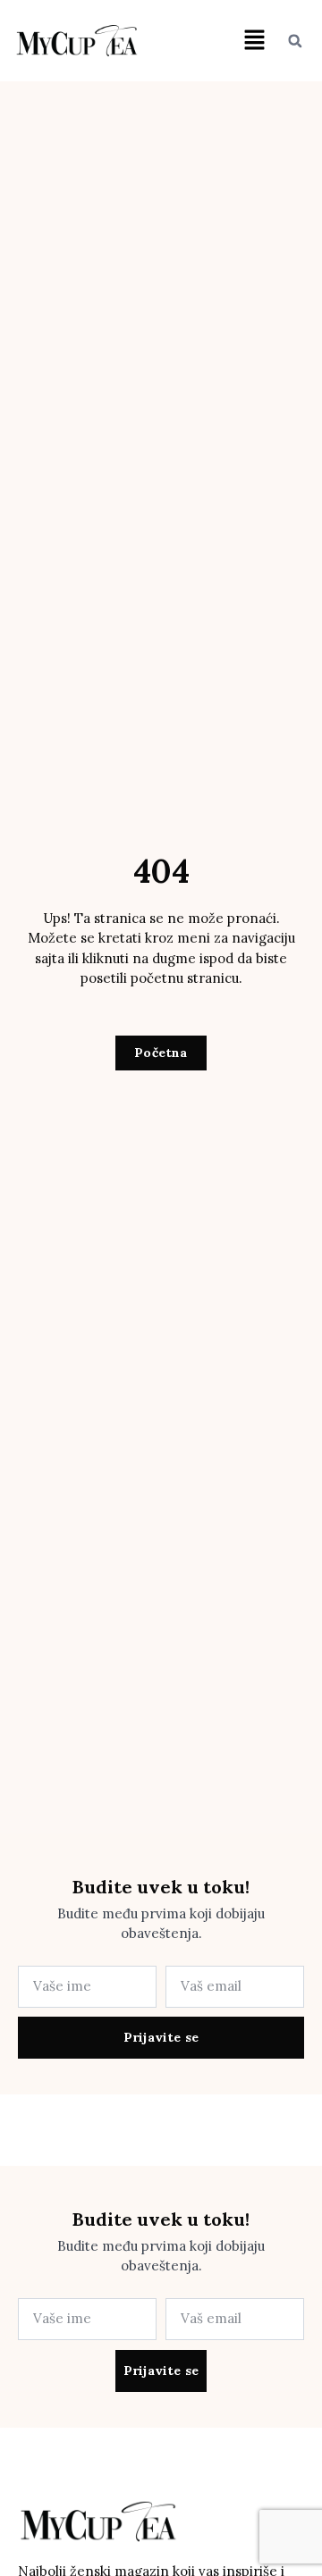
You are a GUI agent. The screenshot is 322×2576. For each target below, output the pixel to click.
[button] (254, 41)
